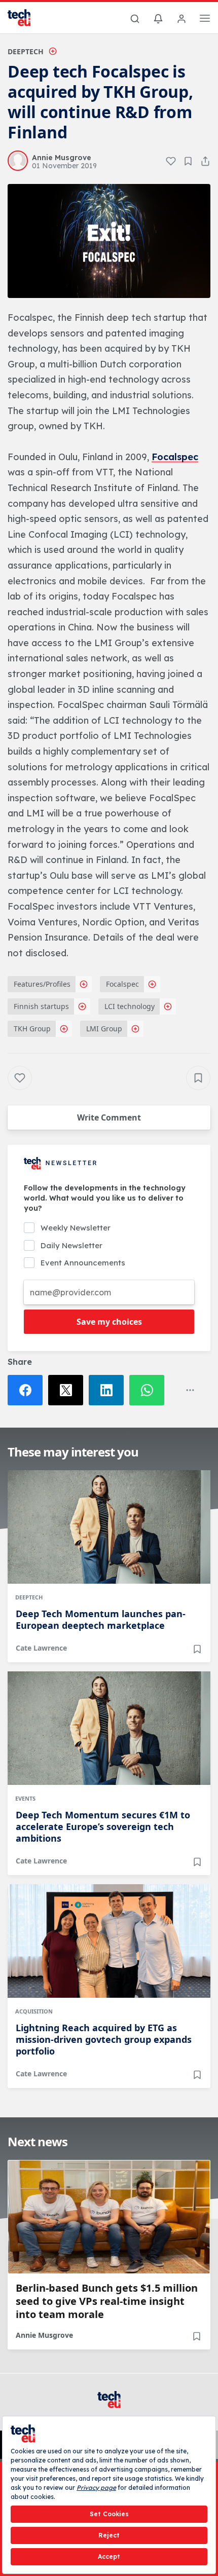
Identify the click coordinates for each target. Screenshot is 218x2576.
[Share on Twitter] (68, 1390)
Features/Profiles (42, 984)
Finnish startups (41, 1006)
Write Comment (109, 1117)
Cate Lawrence (41, 1648)
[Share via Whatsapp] (150, 1390)
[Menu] (205, 20)
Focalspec (175, 457)
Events (25, 1798)
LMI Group (104, 1029)
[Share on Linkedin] (109, 1390)
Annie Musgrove (44, 2335)
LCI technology (130, 1006)
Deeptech (26, 51)
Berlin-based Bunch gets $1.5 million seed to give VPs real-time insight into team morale (107, 2301)
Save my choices (109, 1322)
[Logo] (25, 18)
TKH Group (32, 1029)
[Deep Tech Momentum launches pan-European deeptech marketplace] (109, 1527)
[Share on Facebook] (28, 1390)
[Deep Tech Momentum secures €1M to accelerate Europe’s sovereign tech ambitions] (109, 1728)
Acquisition (34, 2011)
